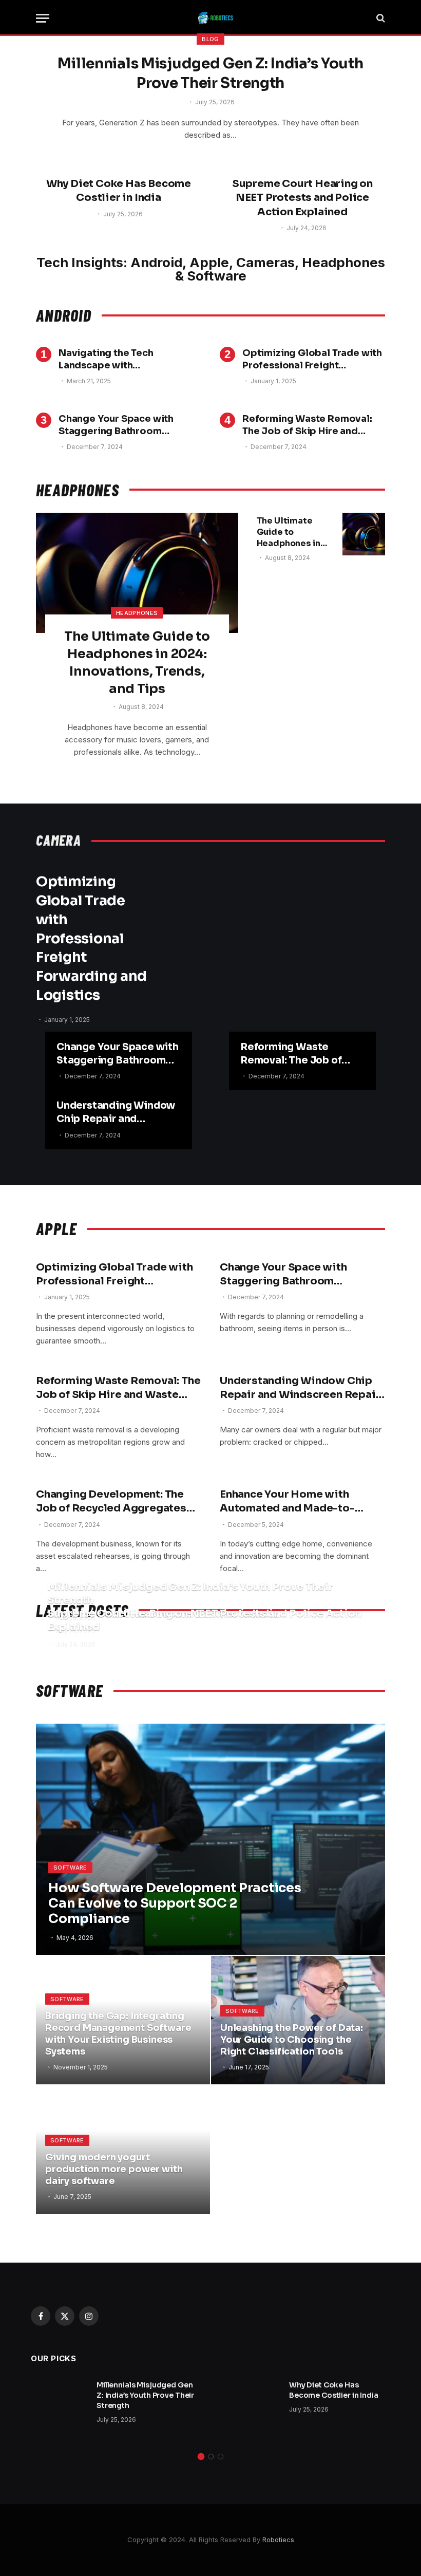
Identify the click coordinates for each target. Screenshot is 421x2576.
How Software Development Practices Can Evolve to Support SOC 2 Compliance (175, 1903)
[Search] (380, 18)
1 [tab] (201, 2457)
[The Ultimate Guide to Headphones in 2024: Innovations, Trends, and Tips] (137, 573)
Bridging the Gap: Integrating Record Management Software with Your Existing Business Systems (118, 2034)
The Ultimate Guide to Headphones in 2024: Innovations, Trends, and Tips (137, 662)
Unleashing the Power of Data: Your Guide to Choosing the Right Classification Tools (292, 2040)
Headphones (137, 613)
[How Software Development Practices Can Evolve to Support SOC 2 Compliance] (210, 1839)
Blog (210, 39)
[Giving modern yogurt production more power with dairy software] (123, 2150)
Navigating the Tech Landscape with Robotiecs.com (106, 360)
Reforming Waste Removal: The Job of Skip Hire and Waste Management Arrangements (307, 425)
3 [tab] (221, 2457)
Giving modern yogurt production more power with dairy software (114, 2169)
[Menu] (43, 18)
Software (70, 1868)
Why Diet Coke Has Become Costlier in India (119, 191)
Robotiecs (278, 2540)
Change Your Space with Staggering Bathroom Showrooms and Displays (118, 425)
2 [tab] (211, 2457)
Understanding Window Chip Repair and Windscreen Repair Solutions (116, 1113)
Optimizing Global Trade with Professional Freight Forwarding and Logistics (312, 360)
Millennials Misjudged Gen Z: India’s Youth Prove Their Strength (210, 73)
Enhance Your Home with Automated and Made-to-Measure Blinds (287, 1501)
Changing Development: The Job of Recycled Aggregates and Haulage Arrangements (111, 1501)
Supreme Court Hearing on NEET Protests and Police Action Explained (302, 198)
